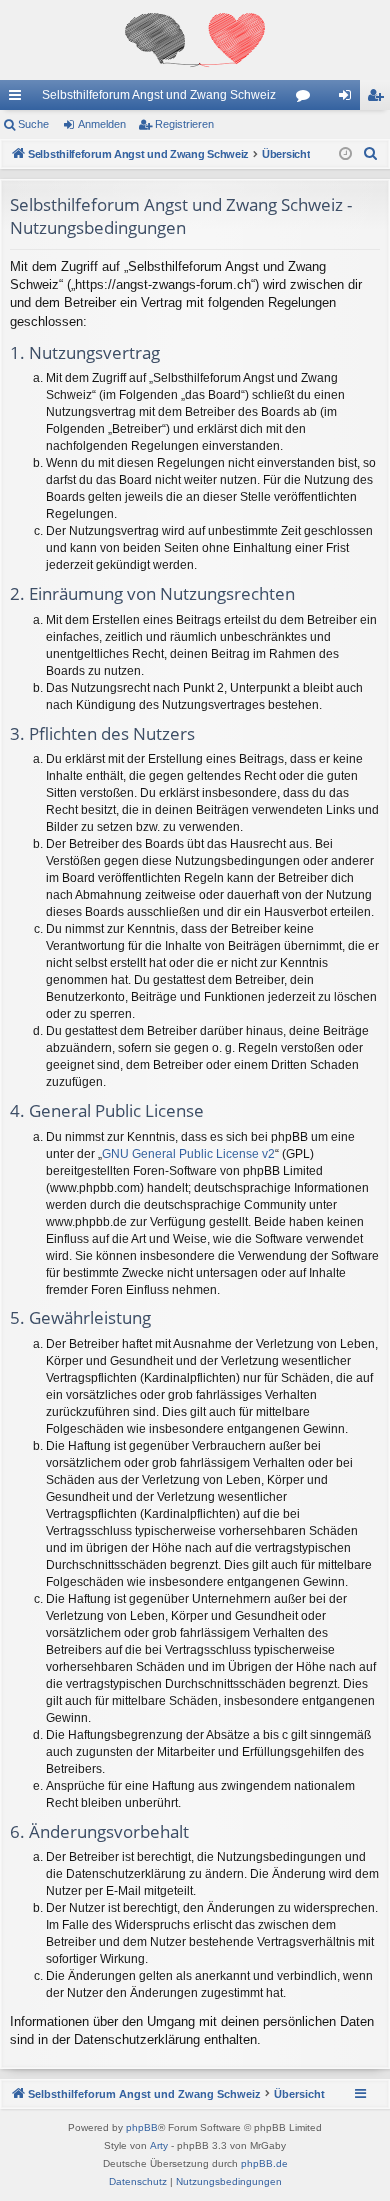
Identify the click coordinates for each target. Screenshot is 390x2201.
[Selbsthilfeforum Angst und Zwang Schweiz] (195, 40)
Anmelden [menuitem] (349, 99)
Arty (159, 2145)
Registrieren (184, 124)
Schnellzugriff (19, 99)
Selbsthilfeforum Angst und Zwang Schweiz (159, 95)
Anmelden (102, 124)
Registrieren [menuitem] (379, 99)
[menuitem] (371, 154)
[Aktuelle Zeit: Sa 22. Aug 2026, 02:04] (345, 154)
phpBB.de (264, 2163)
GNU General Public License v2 (188, 1154)
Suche (33, 124)
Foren (307, 99)
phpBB (142, 2127)
